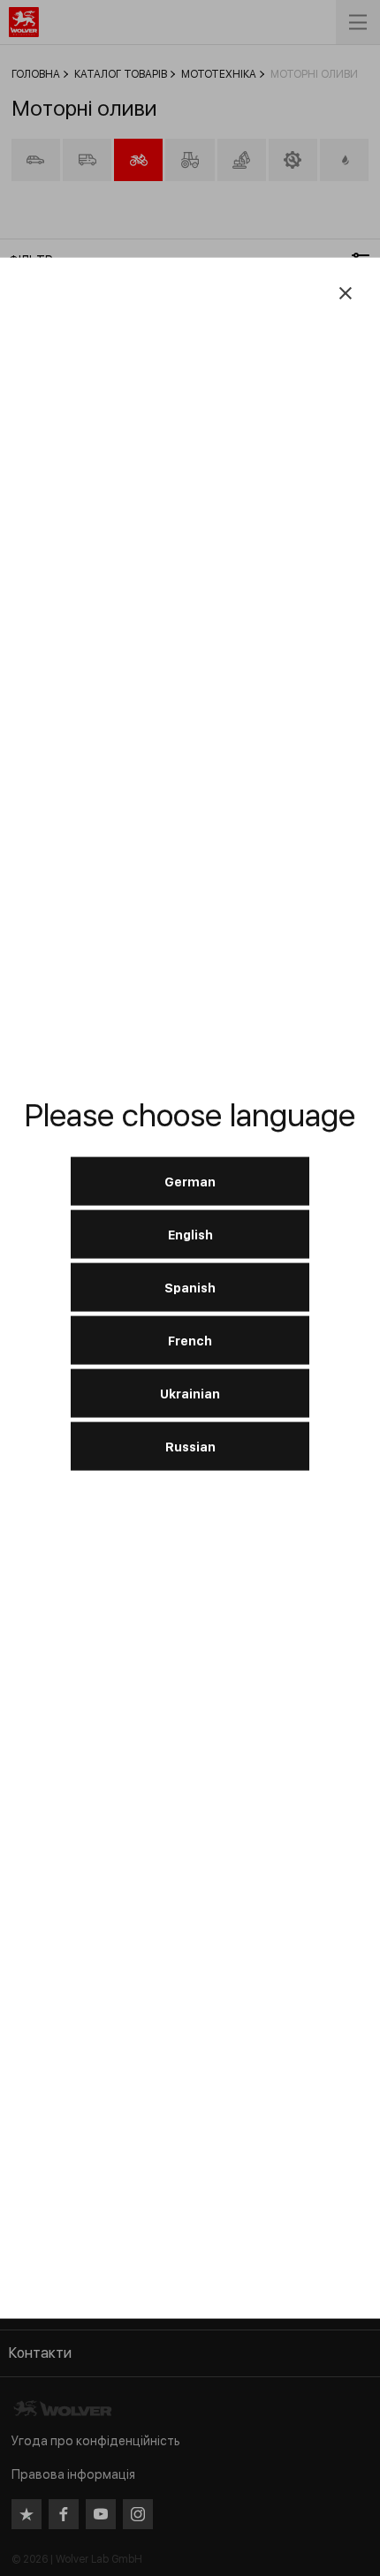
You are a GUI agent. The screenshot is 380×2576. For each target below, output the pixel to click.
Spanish (190, 1287)
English (190, 1234)
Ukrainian (190, 1393)
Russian (190, 1446)
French (190, 1340)
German (190, 1181)
